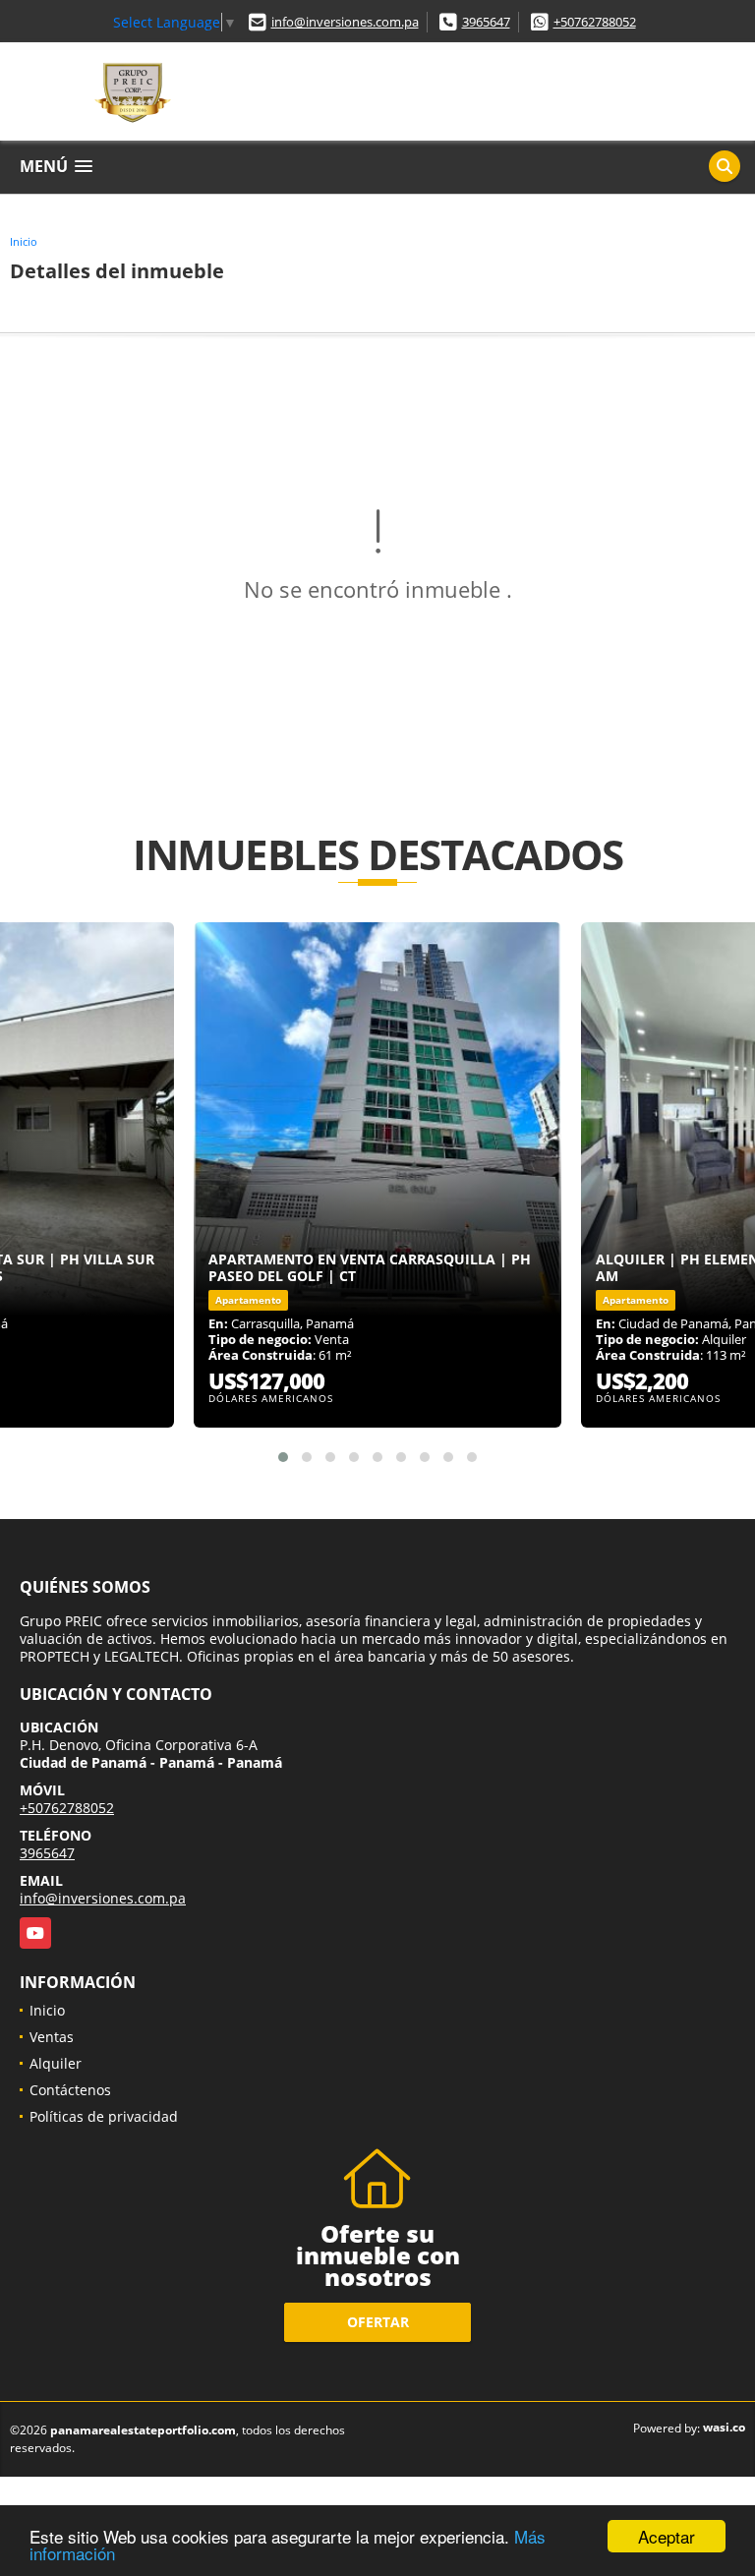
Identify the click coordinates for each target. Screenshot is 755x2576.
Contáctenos (70, 2090)
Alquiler (56, 2063)
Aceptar (667, 2536)
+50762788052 (595, 22)
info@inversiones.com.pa (345, 22)
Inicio (24, 241)
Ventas (52, 2037)
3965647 (486, 22)
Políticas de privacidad (104, 2116)
